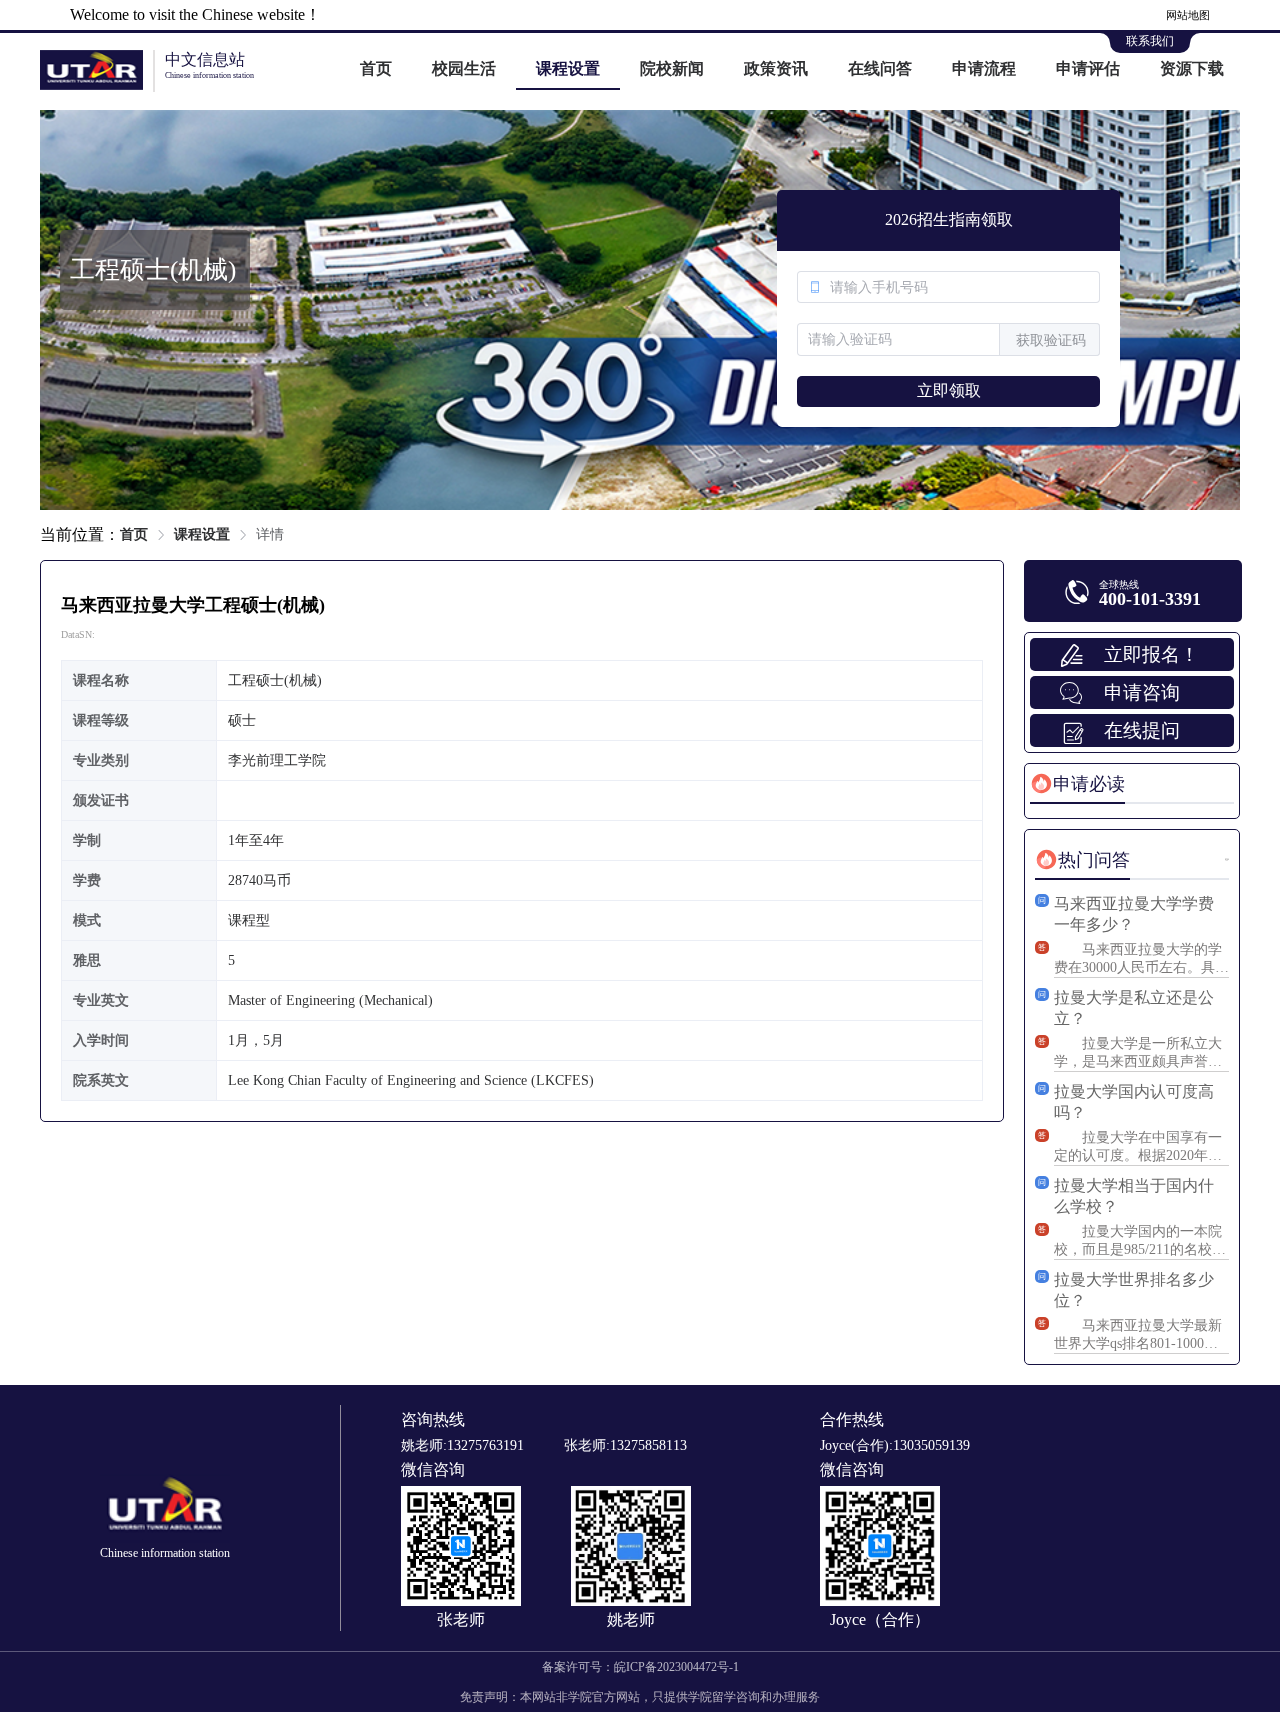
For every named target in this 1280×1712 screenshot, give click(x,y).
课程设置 (568, 68)
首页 (376, 68)
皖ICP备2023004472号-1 (676, 1667)
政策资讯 (776, 68)
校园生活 (464, 68)
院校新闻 (672, 68)
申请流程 (984, 68)
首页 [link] (134, 534)
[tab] (1077, 784)
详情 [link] (270, 534)
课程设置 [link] (202, 534)
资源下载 (1192, 68)
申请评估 (1088, 68)
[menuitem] (376, 70)
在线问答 (880, 68)
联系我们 (1150, 41)
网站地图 (1188, 15)
